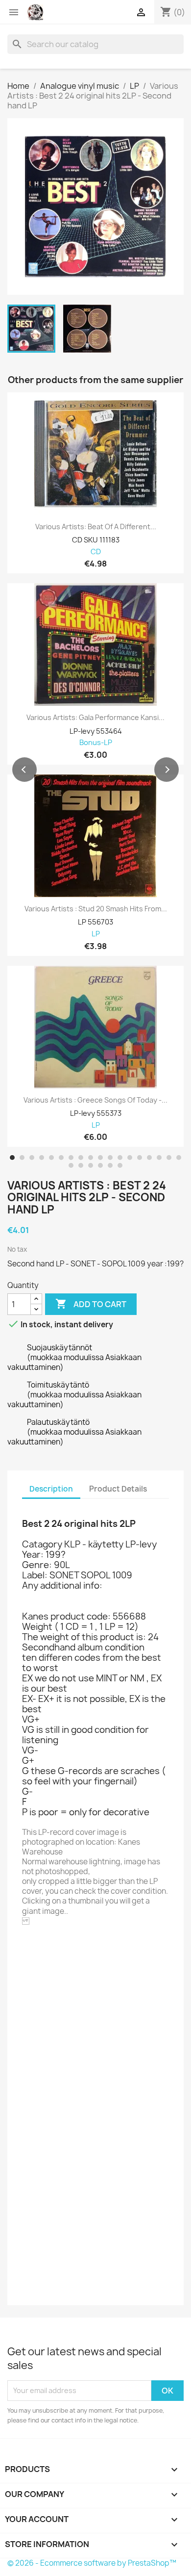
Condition (41, 2287)
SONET (61, 1948)
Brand (33, 1949)
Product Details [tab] (118, 1489)
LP (96, 934)
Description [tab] (51, 1489)
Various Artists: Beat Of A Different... (96, 527)
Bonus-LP (96, 743)
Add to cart (91, 1304)
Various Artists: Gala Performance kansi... (95, 718)
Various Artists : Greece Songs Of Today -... (95, 1100)
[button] (24, 770)
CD (96, 552)
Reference (42, 1962)
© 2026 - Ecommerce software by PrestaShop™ (92, 2563)
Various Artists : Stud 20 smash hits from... (96, 909)
